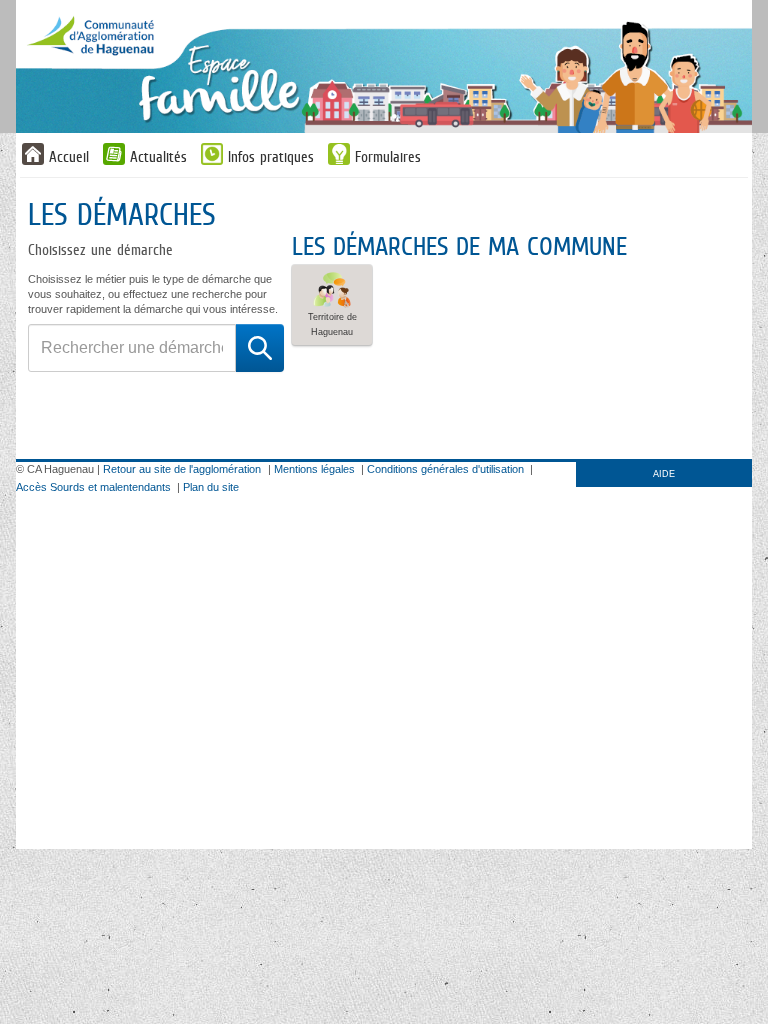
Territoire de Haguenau (332, 324)
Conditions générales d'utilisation (445, 469)
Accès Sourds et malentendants (93, 487)
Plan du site (211, 487)
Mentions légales (314, 469)
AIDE (664, 474)
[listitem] (332, 305)
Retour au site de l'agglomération (182, 469)
